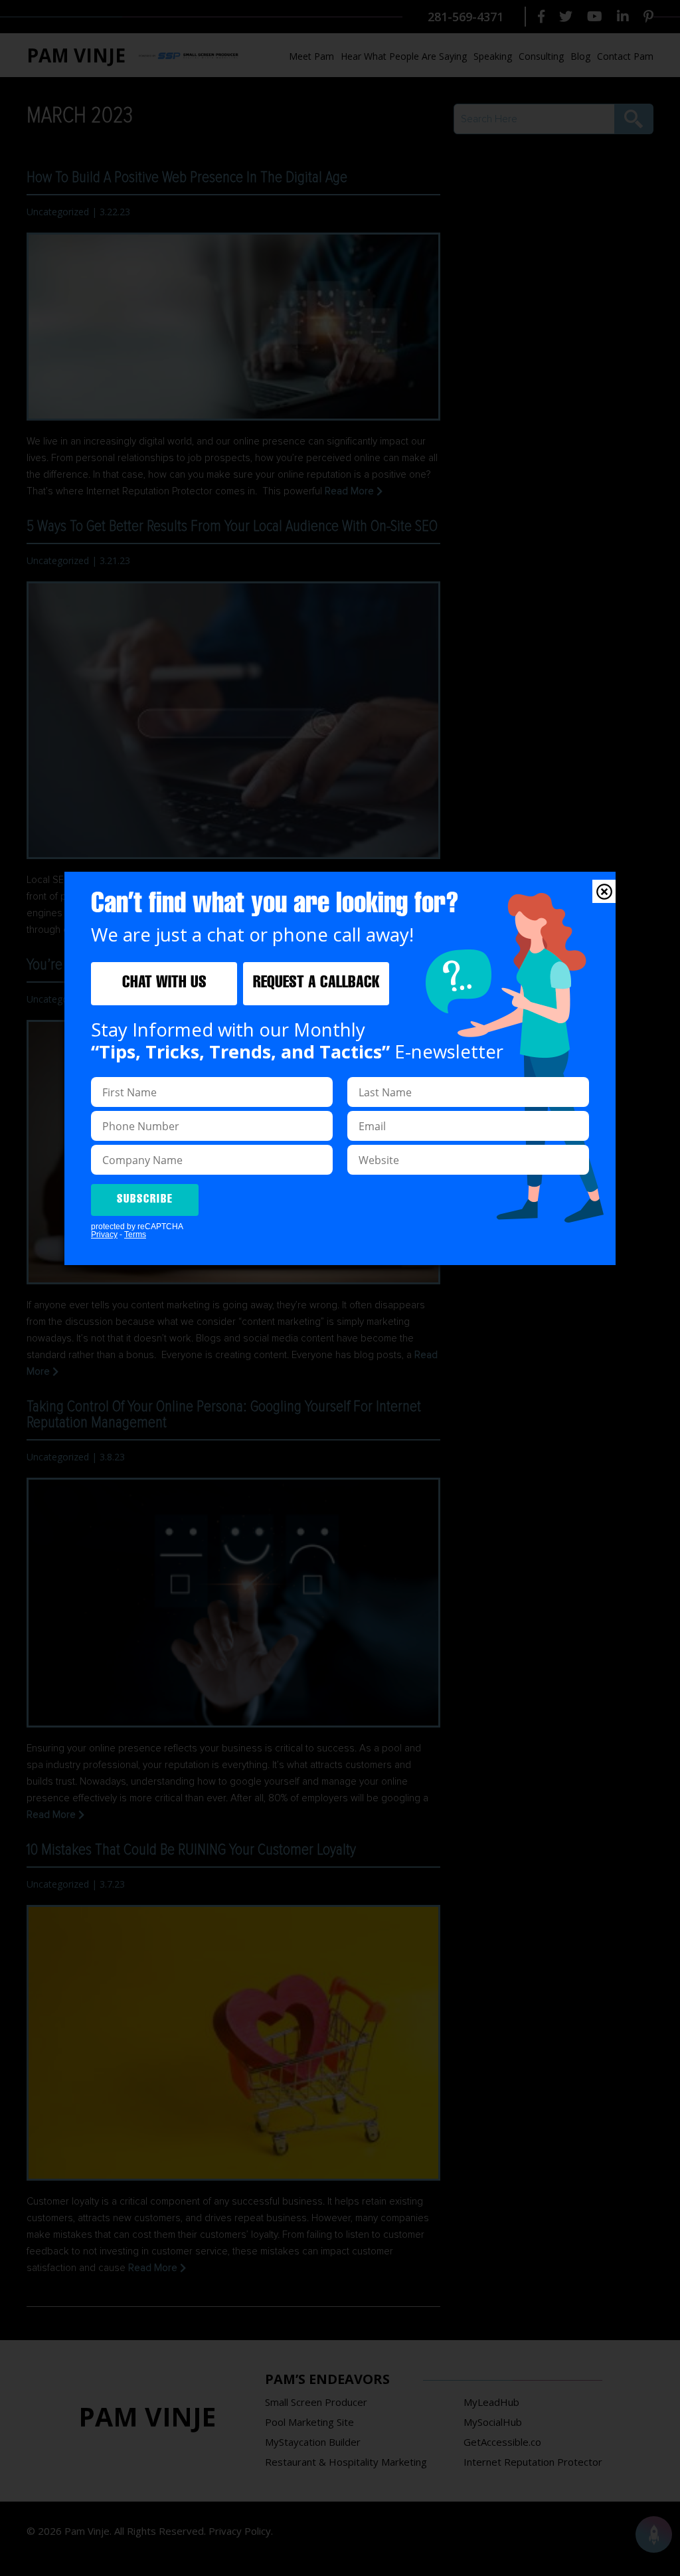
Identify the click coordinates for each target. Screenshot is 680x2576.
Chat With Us (164, 984)
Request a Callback (316, 984)
